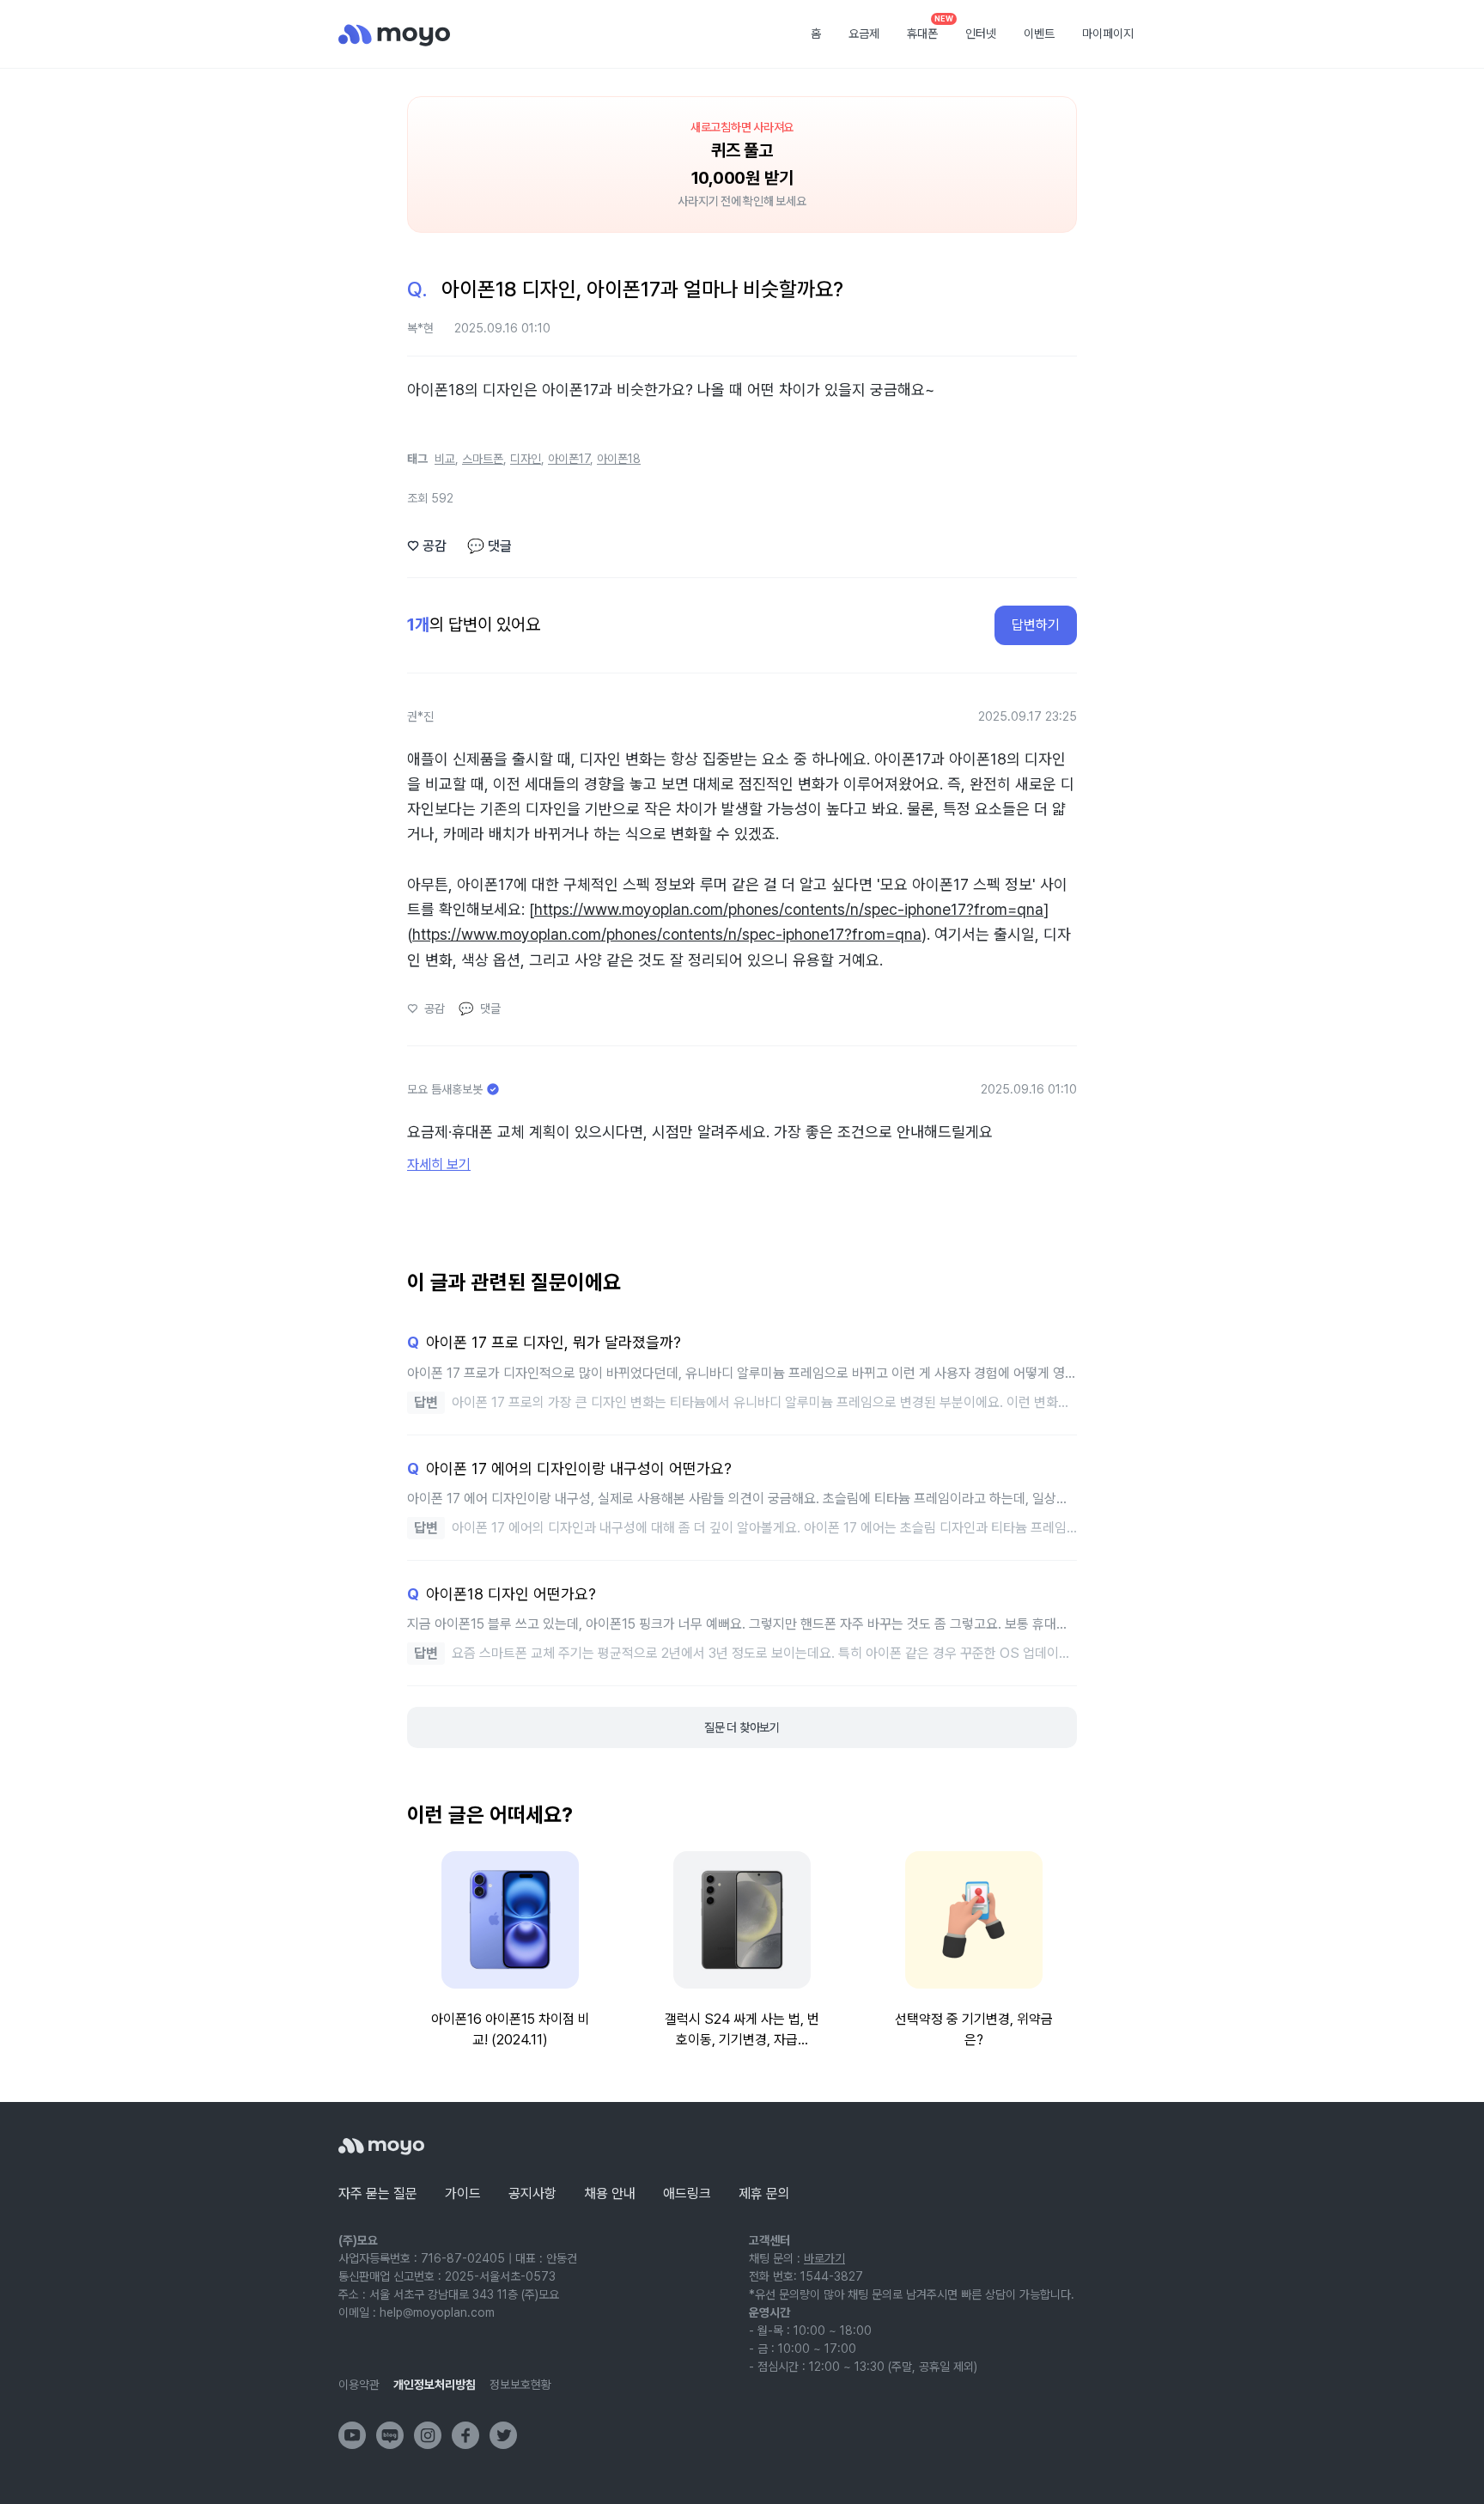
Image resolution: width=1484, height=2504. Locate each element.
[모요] (381, 2146)
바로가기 (824, 2258)
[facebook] (465, 2435)
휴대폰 (928, 28)
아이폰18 (619, 459)
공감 (427, 546)
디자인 (526, 459)
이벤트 (1039, 34)
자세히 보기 (439, 1164)
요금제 (864, 34)
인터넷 (981, 34)
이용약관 (359, 2385)
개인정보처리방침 (435, 2385)
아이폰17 (569, 459)
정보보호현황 (520, 2385)
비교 (445, 459)
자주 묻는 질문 (378, 2193)
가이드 (463, 2193)
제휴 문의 (764, 2193)
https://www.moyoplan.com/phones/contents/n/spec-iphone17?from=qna (789, 909)
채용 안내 (610, 2193)
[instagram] (428, 2435)
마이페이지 (1108, 34)
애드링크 (687, 2193)
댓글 (490, 546)
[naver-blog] (390, 2435)
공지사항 (532, 2193)
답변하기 (1036, 625)
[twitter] (503, 2435)
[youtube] (352, 2435)
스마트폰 (483, 459)
